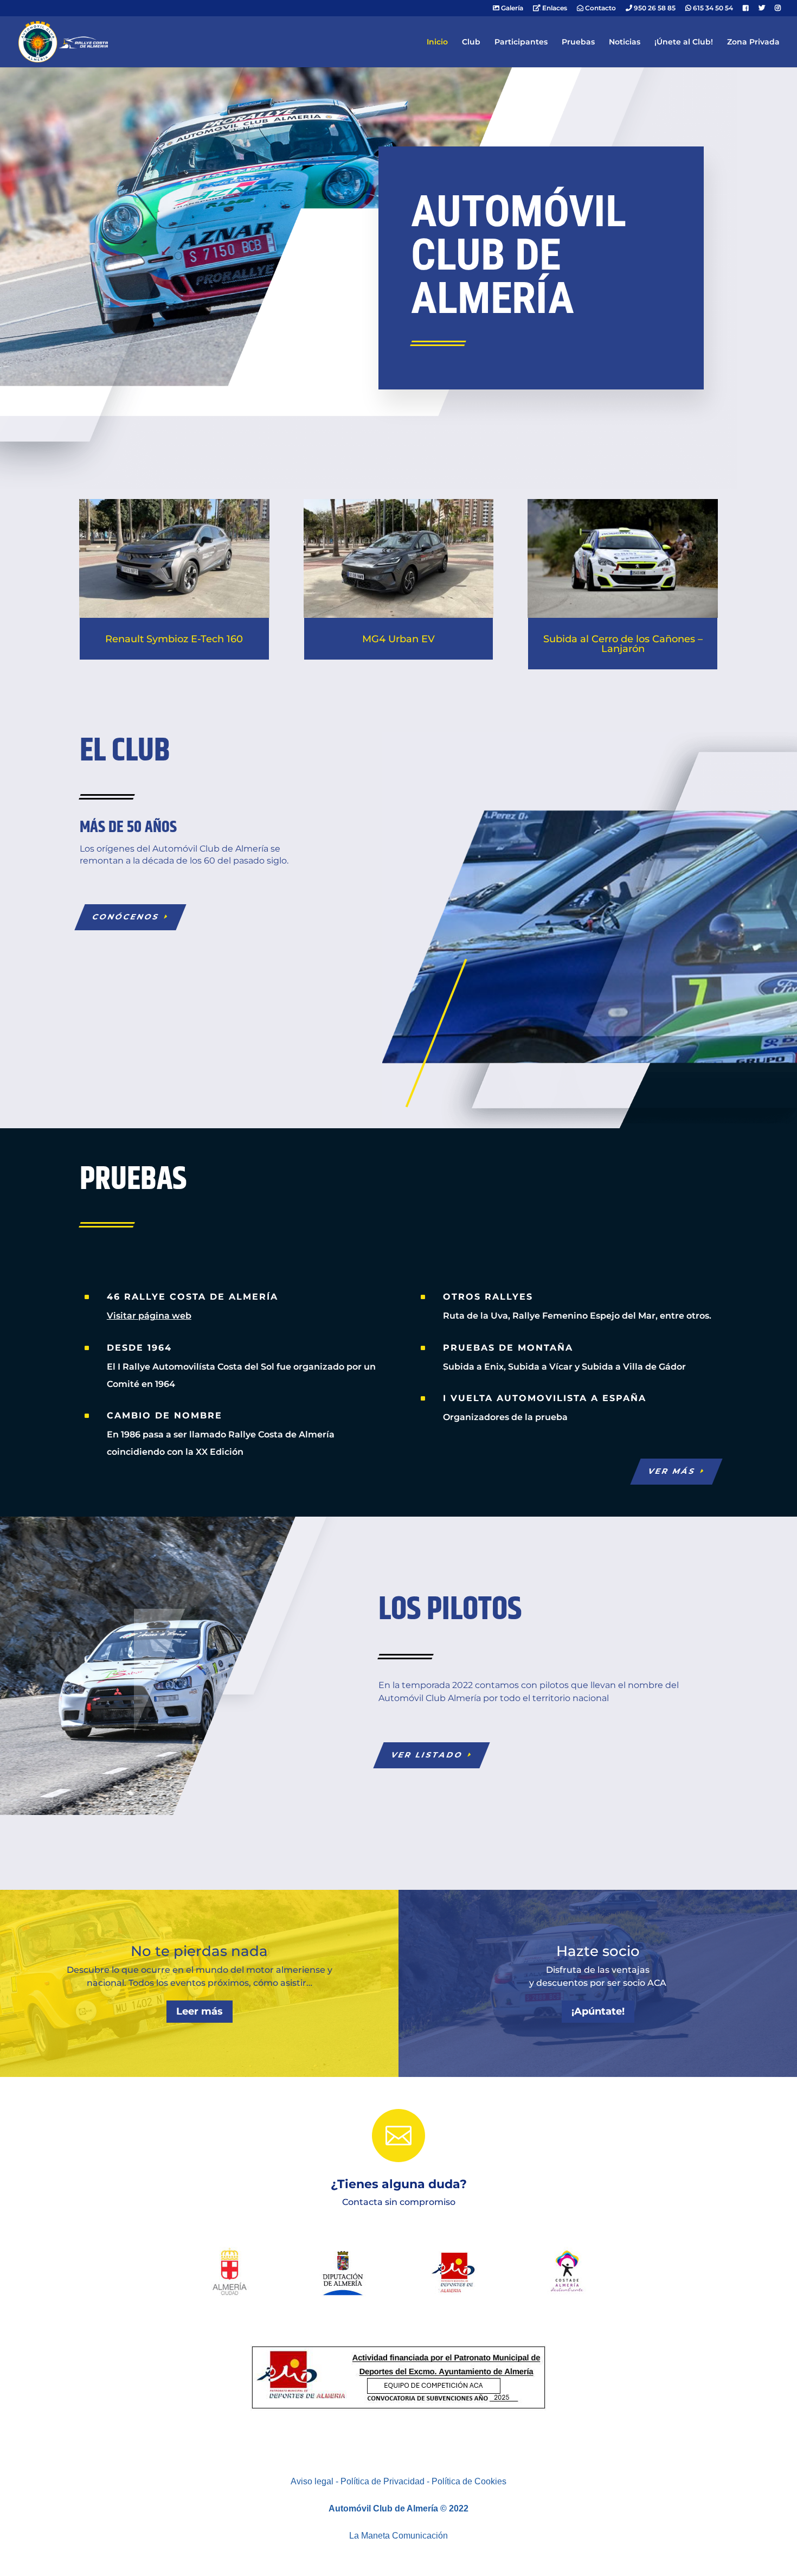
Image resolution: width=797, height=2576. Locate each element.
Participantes (521, 42)
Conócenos (126, 917)
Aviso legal (312, 2481)
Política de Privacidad (383, 2481)
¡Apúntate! (598, 2011)
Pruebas (578, 42)
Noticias (625, 42)
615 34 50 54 (712, 8)
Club (471, 42)
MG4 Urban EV (398, 639)
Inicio (437, 42)
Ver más (672, 1471)
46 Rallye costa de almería (192, 1297)
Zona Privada (753, 42)
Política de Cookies (469, 2481)
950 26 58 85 (654, 8)
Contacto (600, 8)
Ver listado (428, 1755)
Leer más (200, 2011)
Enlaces (554, 8)
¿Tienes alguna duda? (399, 2184)
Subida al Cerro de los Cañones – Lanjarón (623, 644)
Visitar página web (149, 1316)
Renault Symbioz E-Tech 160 (174, 639)
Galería (511, 8)
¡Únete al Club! (684, 42)
